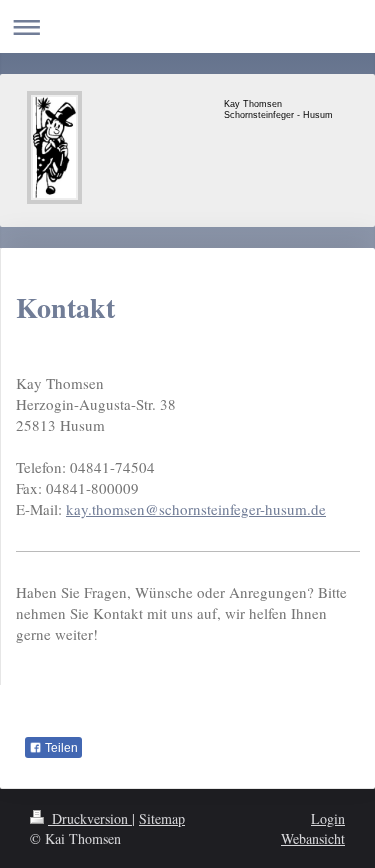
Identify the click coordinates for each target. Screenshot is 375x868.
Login (328, 818)
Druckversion (90, 818)
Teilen (60, 748)
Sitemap (162, 818)
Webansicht (313, 838)
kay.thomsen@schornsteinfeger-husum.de (196, 509)
